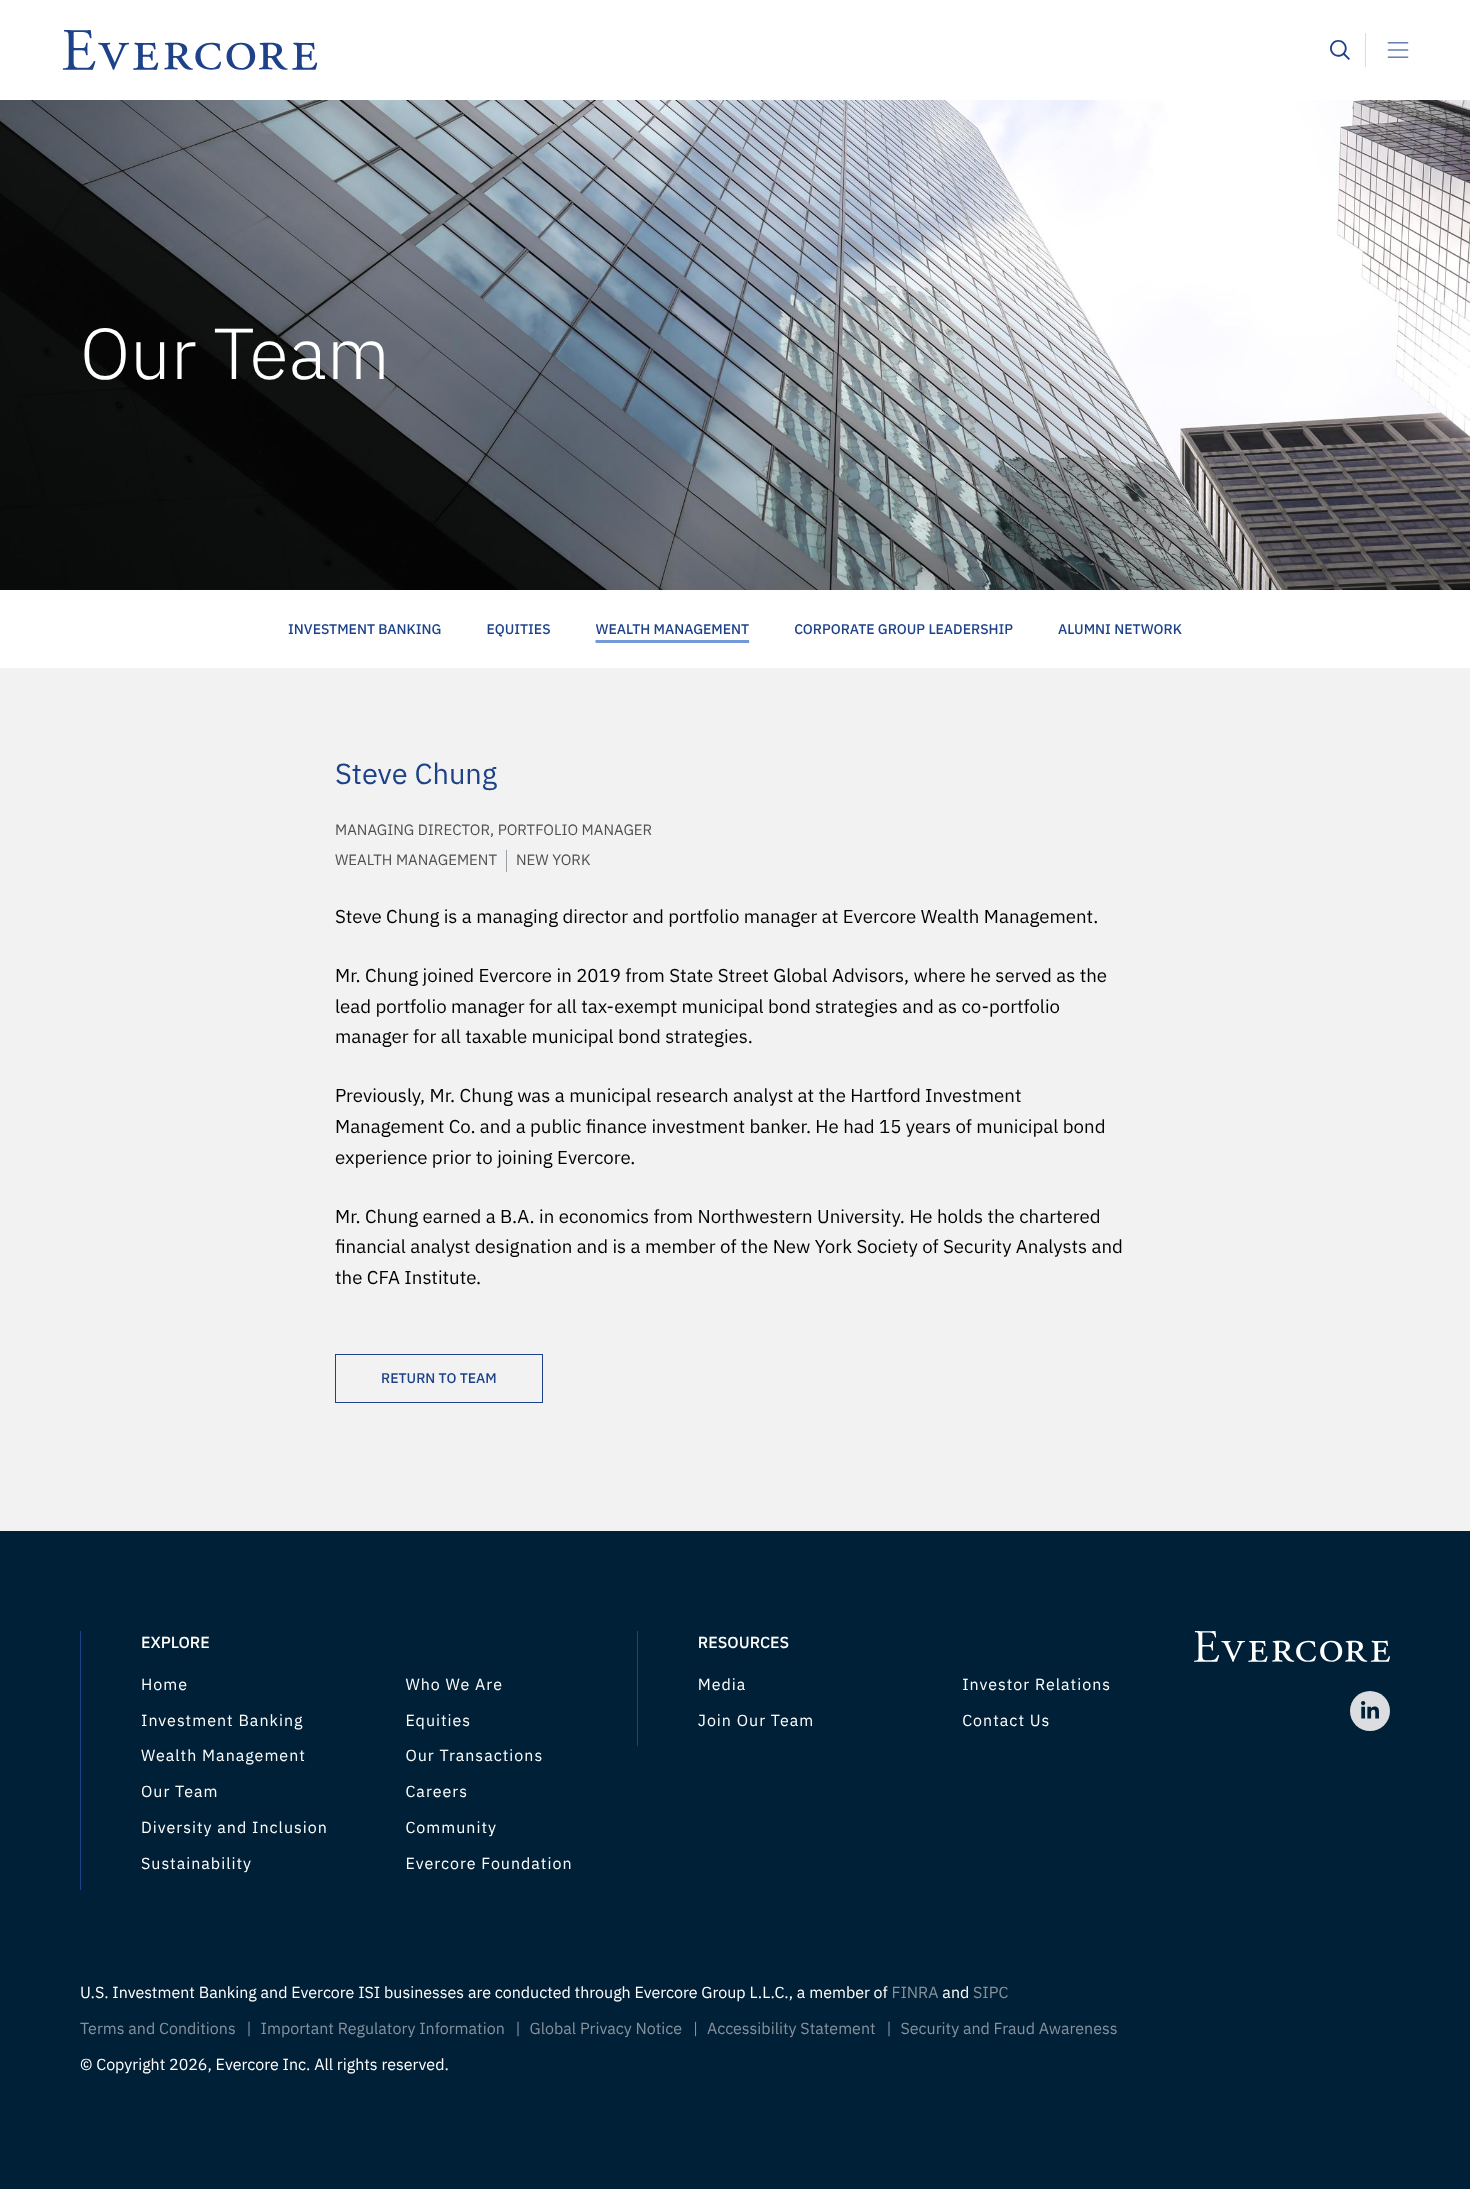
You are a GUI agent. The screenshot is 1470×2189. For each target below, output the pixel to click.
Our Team (179, 1792)
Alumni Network (1120, 629)
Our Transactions (474, 1756)
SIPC (990, 1993)
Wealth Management (673, 629)
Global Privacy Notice (606, 2029)
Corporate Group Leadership (903, 629)
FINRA (914, 1993)
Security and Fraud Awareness (1008, 2029)
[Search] (1340, 50)
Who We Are (454, 1685)
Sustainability (196, 1864)
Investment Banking (364, 629)
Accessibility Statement (791, 2029)
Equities (518, 629)
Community (451, 1828)
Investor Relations (1036, 1685)
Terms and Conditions (158, 2029)
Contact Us (1006, 1721)
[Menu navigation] (1390, 50)
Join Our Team (756, 1721)
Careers (436, 1792)
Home (164, 1685)
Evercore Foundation (488, 1864)
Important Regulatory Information (383, 2029)
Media (722, 1685)
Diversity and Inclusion (234, 1828)
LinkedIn (1370, 1711)
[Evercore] (695, 50)
